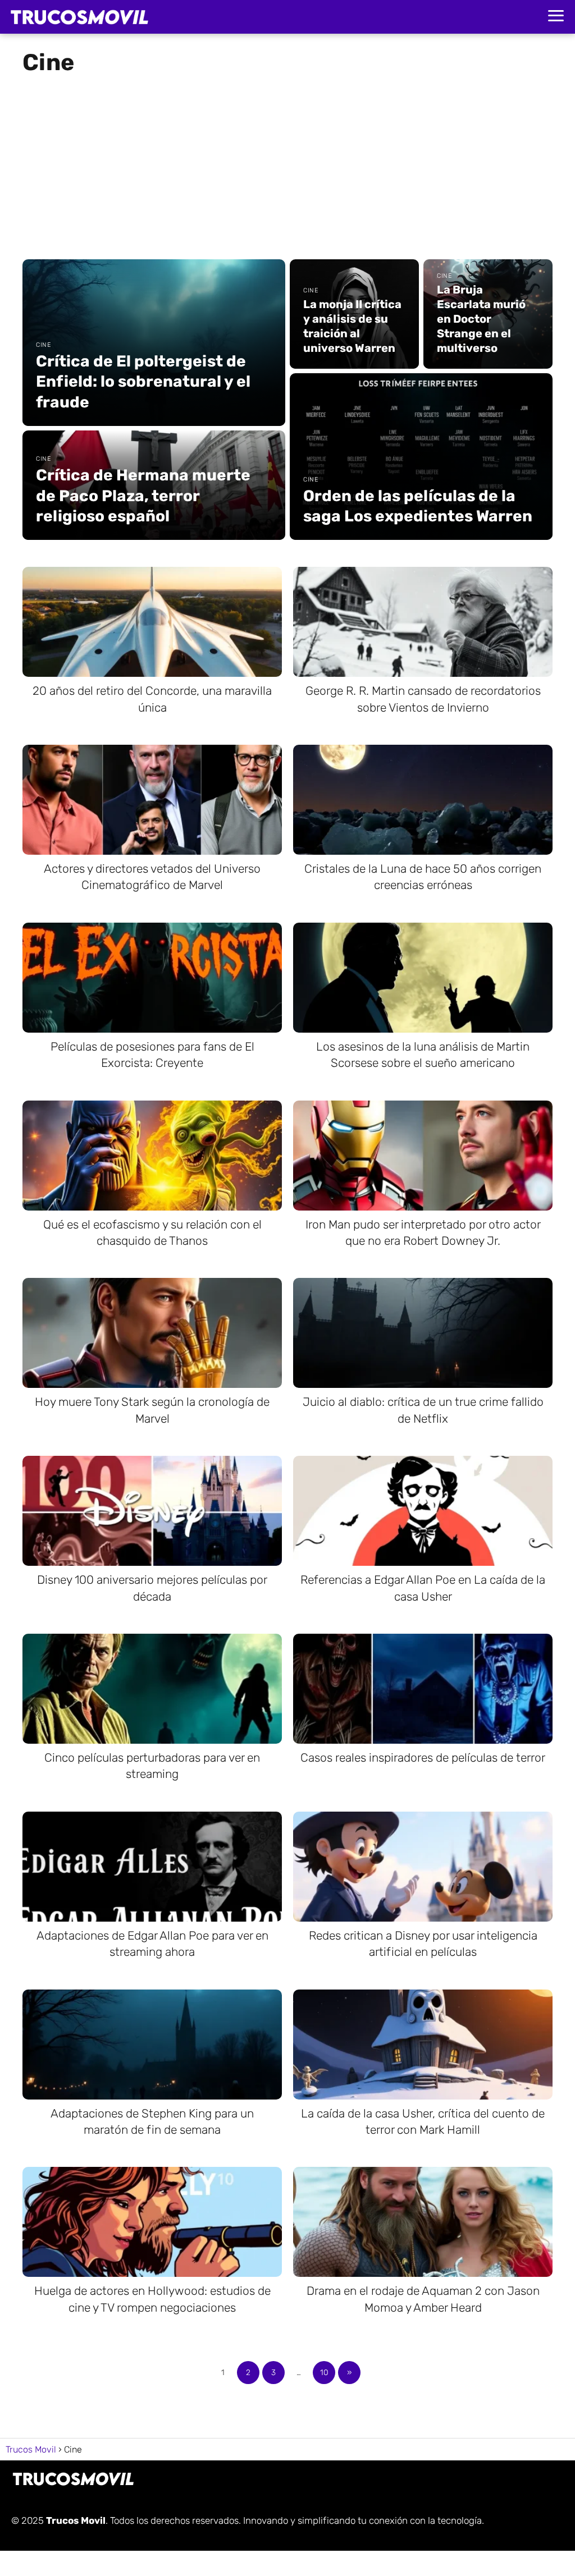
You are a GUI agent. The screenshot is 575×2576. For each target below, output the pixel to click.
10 (324, 2373)
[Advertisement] (287, 163)
